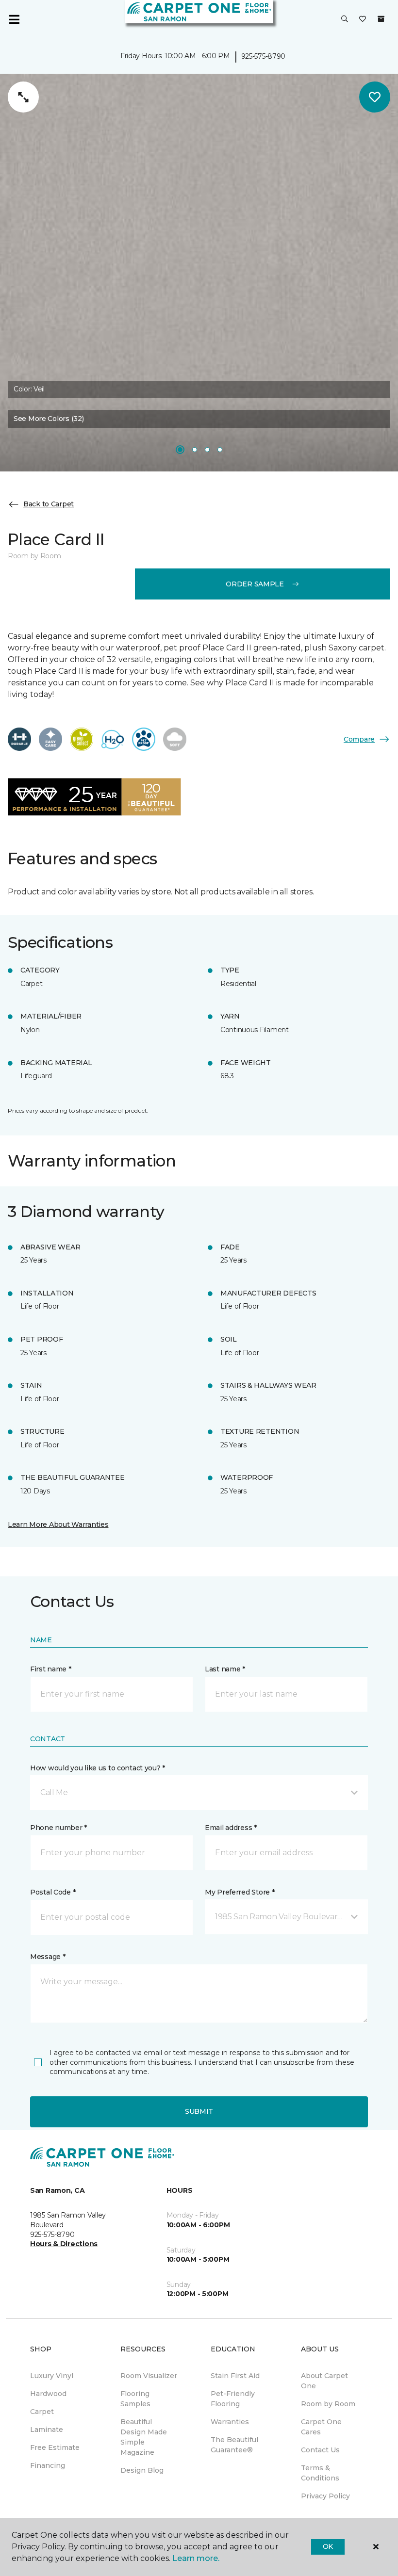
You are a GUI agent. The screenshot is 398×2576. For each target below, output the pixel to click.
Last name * (225, 1669)
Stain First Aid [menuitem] (235, 2376)
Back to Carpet (49, 504)
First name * (51, 1669)
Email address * (231, 1828)
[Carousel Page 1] (180, 450)
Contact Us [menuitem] (320, 2450)
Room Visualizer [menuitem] (149, 2376)
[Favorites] (363, 19)
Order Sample (255, 584)
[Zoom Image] (23, 97)
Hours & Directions (64, 2244)
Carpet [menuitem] (42, 2412)
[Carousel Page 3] (207, 450)
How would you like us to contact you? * (98, 1768)
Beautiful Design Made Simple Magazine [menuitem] (144, 2437)
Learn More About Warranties (58, 1524)
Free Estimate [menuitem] (55, 2447)
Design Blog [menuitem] (142, 2470)
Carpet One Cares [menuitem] (321, 2427)
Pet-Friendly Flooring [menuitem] (233, 2399)
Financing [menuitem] (48, 2465)
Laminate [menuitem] (47, 2430)
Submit (199, 2111)
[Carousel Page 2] (195, 450)
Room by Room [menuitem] (328, 2404)
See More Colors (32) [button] (49, 419)
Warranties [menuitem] (230, 2422)
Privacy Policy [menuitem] (325, 2496)
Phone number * (58, 1828)
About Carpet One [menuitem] (324, 2381)
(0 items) (381, 19)
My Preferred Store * (240, 1892)
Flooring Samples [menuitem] (135, 2399)
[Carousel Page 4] (220, 450)
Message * (48, 1957)
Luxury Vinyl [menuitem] (52, 2376)
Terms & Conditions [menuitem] (320, 2473)
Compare (359, 739)
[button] (345, 19)
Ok (328, 2546)
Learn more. (196, 2558)
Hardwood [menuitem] (48, 2394)
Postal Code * (53, 1892)
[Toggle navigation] (14, 19)
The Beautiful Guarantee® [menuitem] (234, 2445)
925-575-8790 (264, 56)
